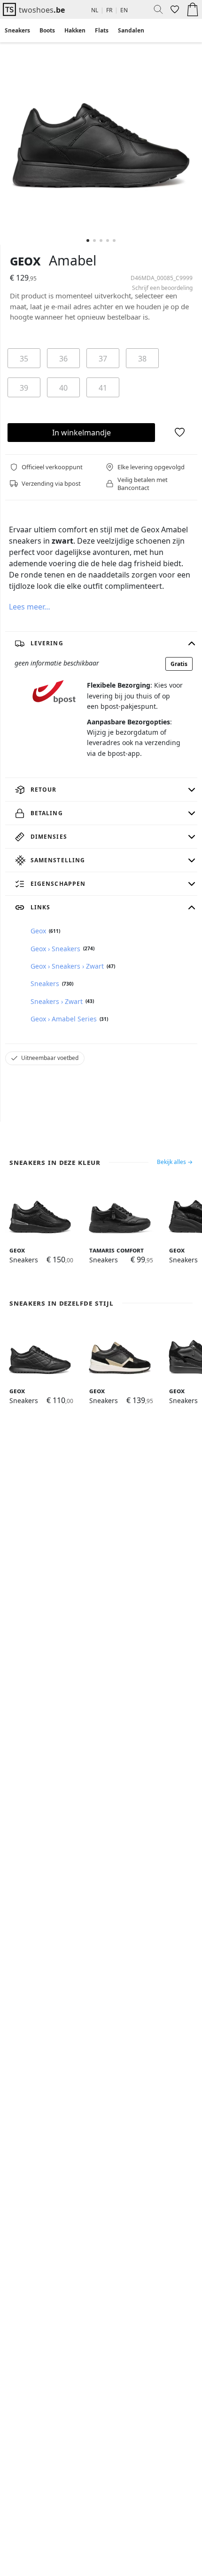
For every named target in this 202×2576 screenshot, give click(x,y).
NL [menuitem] (95, 10)
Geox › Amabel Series (64, 1019)
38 (142, 359)
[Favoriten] (174, 9)
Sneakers (17, 30)
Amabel (73, 260)
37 (103, 359)
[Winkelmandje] (193, 9)
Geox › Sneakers (55, 949)
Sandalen (131, 30)
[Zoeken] (155, 9)
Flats (102, 30)
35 (24, 359)
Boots (47, 30)
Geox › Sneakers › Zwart (67, 966)
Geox (25, 260)
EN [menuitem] (124, 10)
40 (63, 388)
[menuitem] (17, 31)
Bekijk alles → (175, 1162)
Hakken (75, 30)
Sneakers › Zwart (57, 1001)
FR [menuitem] (109, 10)
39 (24, 388)
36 (63, 359)
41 (103, 388)
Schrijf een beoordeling (162, 288)
